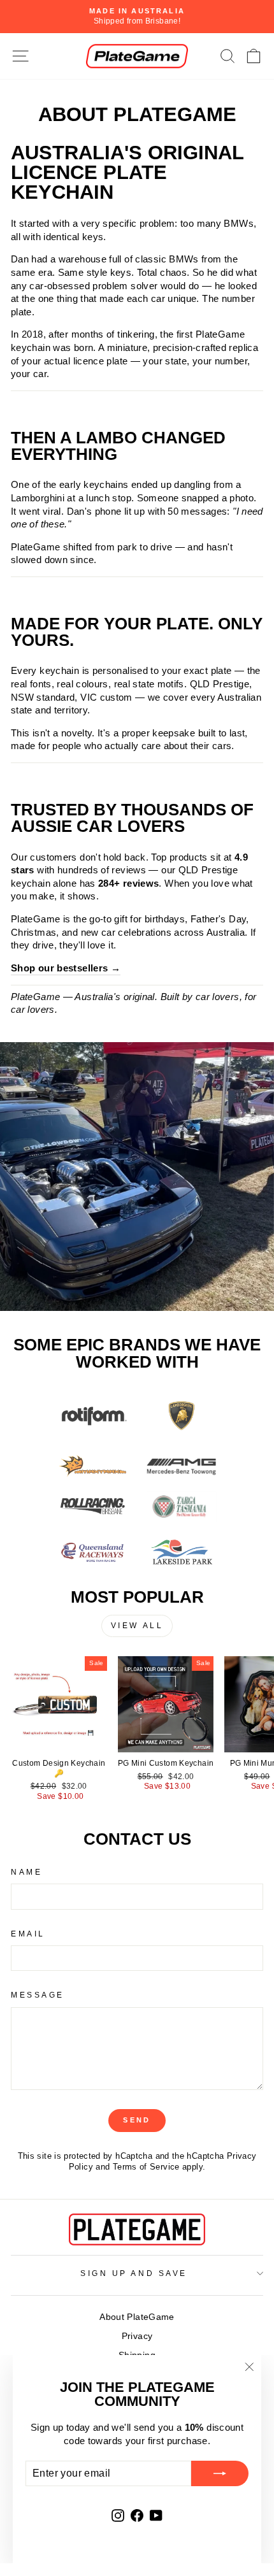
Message (38, 1995)
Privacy (137, 2336)
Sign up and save (134, 2273)
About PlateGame (137, 2317)
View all (137, 1626)
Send (137, 2120)
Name (26, 1872)
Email (28, 1934)
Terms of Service (146, 2167)
